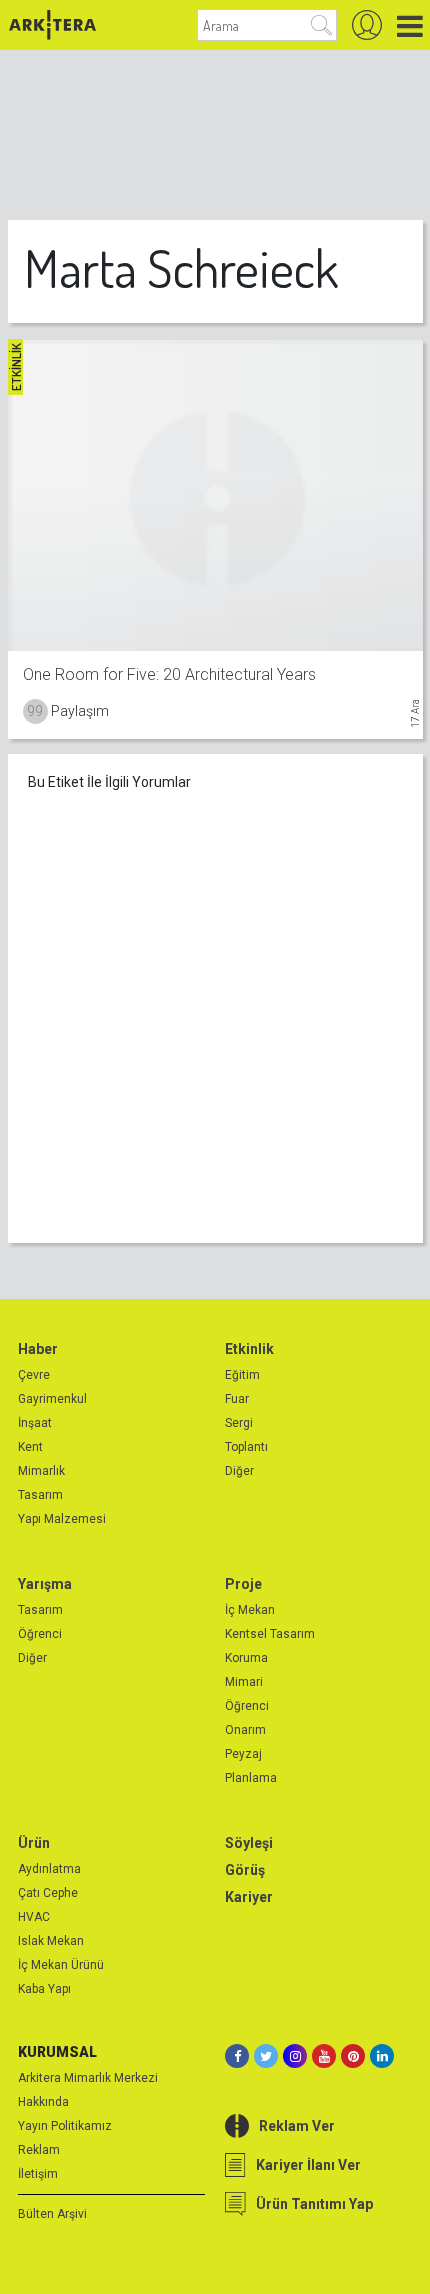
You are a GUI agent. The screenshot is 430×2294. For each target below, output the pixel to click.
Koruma (246, 1658)
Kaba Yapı (44, 1989)
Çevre (34, 1375)
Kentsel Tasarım (270, 1634)
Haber (38, 1349)
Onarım (245, 1730)
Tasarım (40, 1495)
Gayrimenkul (52, 1399)
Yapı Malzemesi (62, 1519)
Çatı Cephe (48, 1893)
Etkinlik (249, 1349)
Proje (243, 1584)
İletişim (38, 2174)
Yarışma (45, 1584)
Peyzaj (243, 1754)
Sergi (239, 1423)
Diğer (239, 1471)
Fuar (237, 1399)
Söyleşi (249, 1843)
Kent (30, 1447)
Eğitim (242, 1375)
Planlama (251, 1778)
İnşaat (35, 1423)
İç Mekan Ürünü (61, 1965)
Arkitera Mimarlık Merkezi (88, 2078)
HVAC (34, 1917)
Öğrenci (40, 1634)
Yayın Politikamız (65, 2126)
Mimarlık (41, 1471)
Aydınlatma (49, 1869)
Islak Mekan (51, 1941)
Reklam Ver (297, 2126)
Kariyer (249, 1897)
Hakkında (43, 2102)
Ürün (34, 1843)
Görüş (245, 1870)
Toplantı (246, 1447)
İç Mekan (250, 1610)
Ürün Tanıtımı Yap (314, 2204)
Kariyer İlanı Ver (308, 2165)
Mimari (244, 1682)
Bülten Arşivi (52, 2214)
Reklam (39, 2150)
